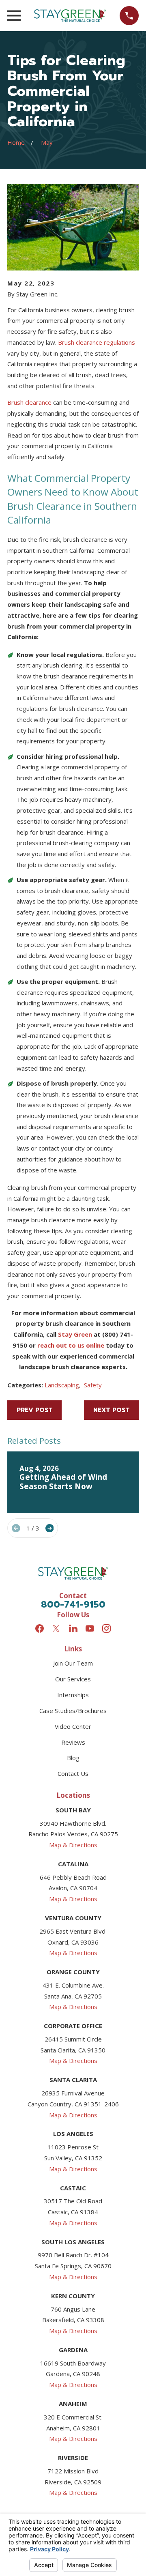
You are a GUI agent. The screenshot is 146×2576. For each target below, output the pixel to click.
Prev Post (35, 1410)
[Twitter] (56, 1628)
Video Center (73, 1726)
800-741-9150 (73, 1604)
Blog (73, 1758)
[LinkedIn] (73, 1628)
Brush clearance (29, 402)
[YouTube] (90, 1628)
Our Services (73, 1679)
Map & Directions (73, 1845)
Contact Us (73, 1773)
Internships (73, 1695)
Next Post (112, 1410)
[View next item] (50, 1528)
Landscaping (62, 1385)
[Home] (70, 16)
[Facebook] (40, 1628)
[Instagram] (106, 1628)
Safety (93, 1385)
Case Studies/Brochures (73, 1711)
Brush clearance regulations (97, 342)
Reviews (73, 1742)
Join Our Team (73, 1663)
